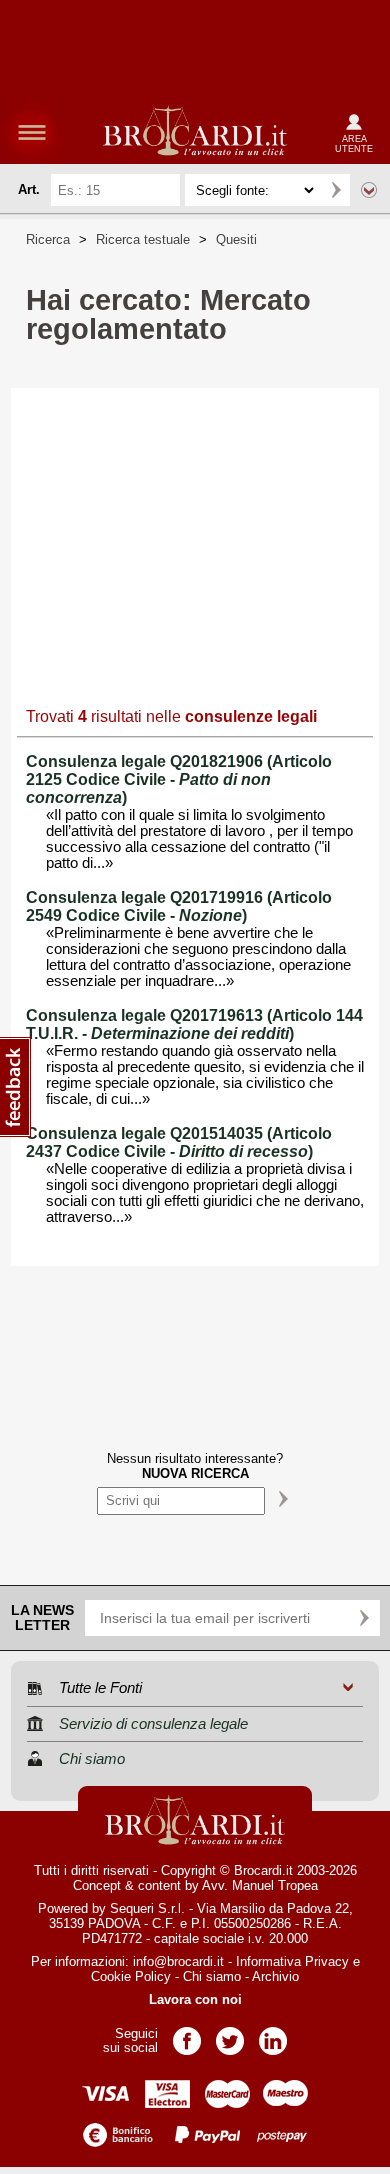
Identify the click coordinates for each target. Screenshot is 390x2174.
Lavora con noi (195, 1999)
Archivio (275, 1976)
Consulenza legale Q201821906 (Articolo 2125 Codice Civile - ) (179, 779)
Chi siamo (212, 1976)
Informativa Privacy (292, 1961)
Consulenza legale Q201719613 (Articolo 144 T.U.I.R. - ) (194, 1024)
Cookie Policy (131, 1976)
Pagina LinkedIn (273, 2034)
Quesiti (236, 239)
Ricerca (48, 239)
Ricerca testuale (143, 239)
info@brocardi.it (178, 1961)
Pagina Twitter (230, 2034)
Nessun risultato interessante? (195, 1466)
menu (32, 132)
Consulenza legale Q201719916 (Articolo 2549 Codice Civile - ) (179, 906)
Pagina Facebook (187, 2034)
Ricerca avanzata (369, 190)
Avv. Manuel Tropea (260, 1885)
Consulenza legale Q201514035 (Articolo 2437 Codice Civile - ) (179, 1142)
